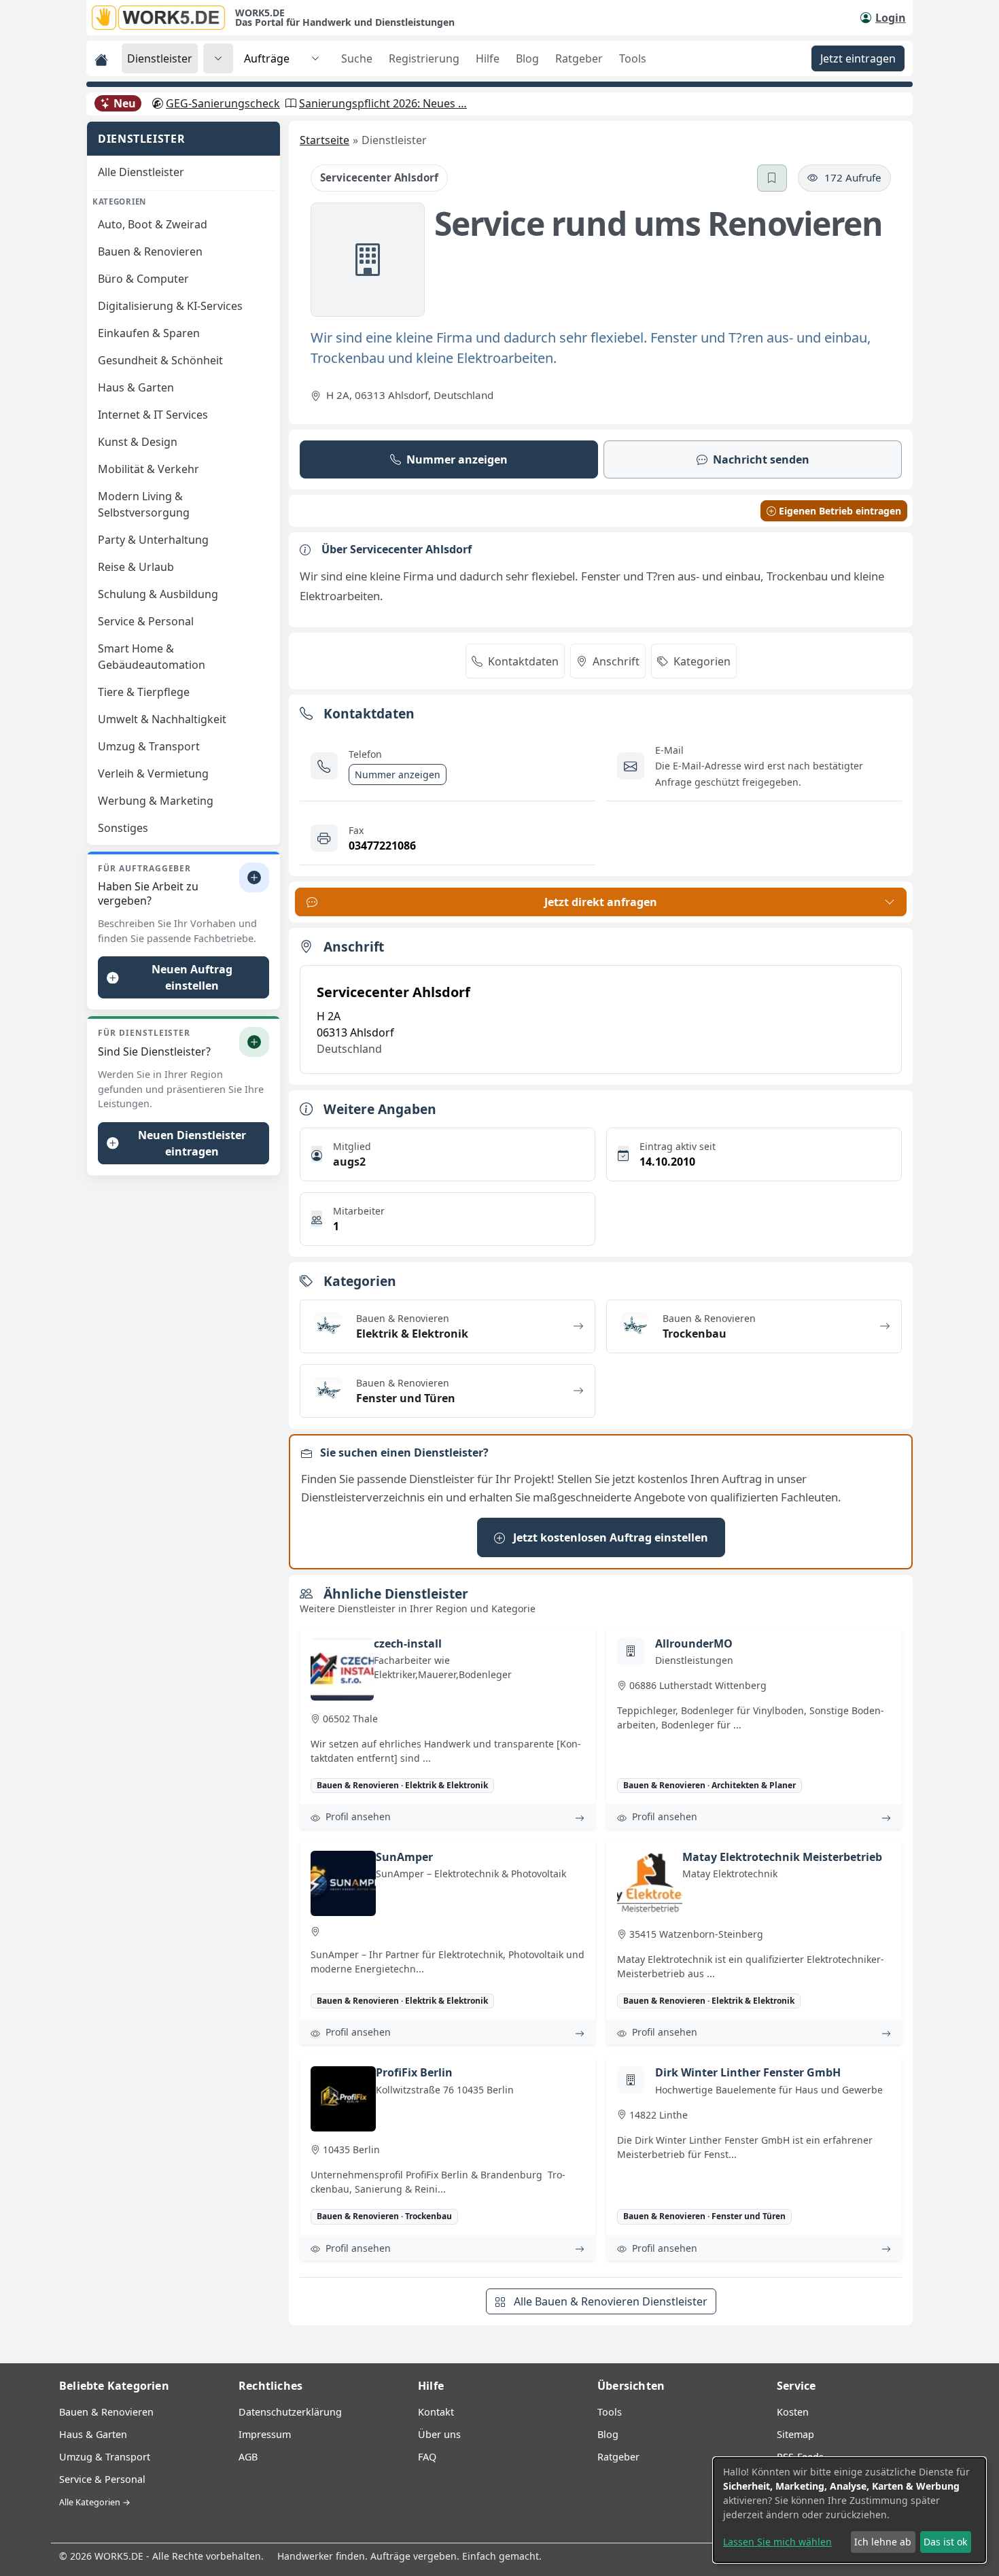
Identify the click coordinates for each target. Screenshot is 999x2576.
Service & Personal (102, 2479)
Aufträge (267, 58)
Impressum (265, 2434)
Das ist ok (945, 2542)
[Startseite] (163, 18)
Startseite (325, 140)
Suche (357, 58)
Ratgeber (579, 58)
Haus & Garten (93, 2434)
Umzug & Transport (105, 2457)
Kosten (793, 2412)
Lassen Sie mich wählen (777, 2542)
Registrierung (424, 58)
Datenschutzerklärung (290, 2412)
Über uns (439, 2434)
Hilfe (488, 58)
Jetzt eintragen (858, 58)
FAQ (427, 2457)
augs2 (349, 1162)
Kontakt (436, 2412)
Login (891, 18)
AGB (248, 2457)
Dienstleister (160, 58)
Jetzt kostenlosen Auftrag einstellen (609, 1537)
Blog (527, 58)
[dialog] (849, 2510)
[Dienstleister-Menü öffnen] (218, 58)
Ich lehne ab (883, 2542)
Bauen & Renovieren (106, 2412)
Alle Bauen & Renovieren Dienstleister (609, 2301)
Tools (633, 58)
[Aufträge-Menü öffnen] (315, 58)
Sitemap (795, 2434)
